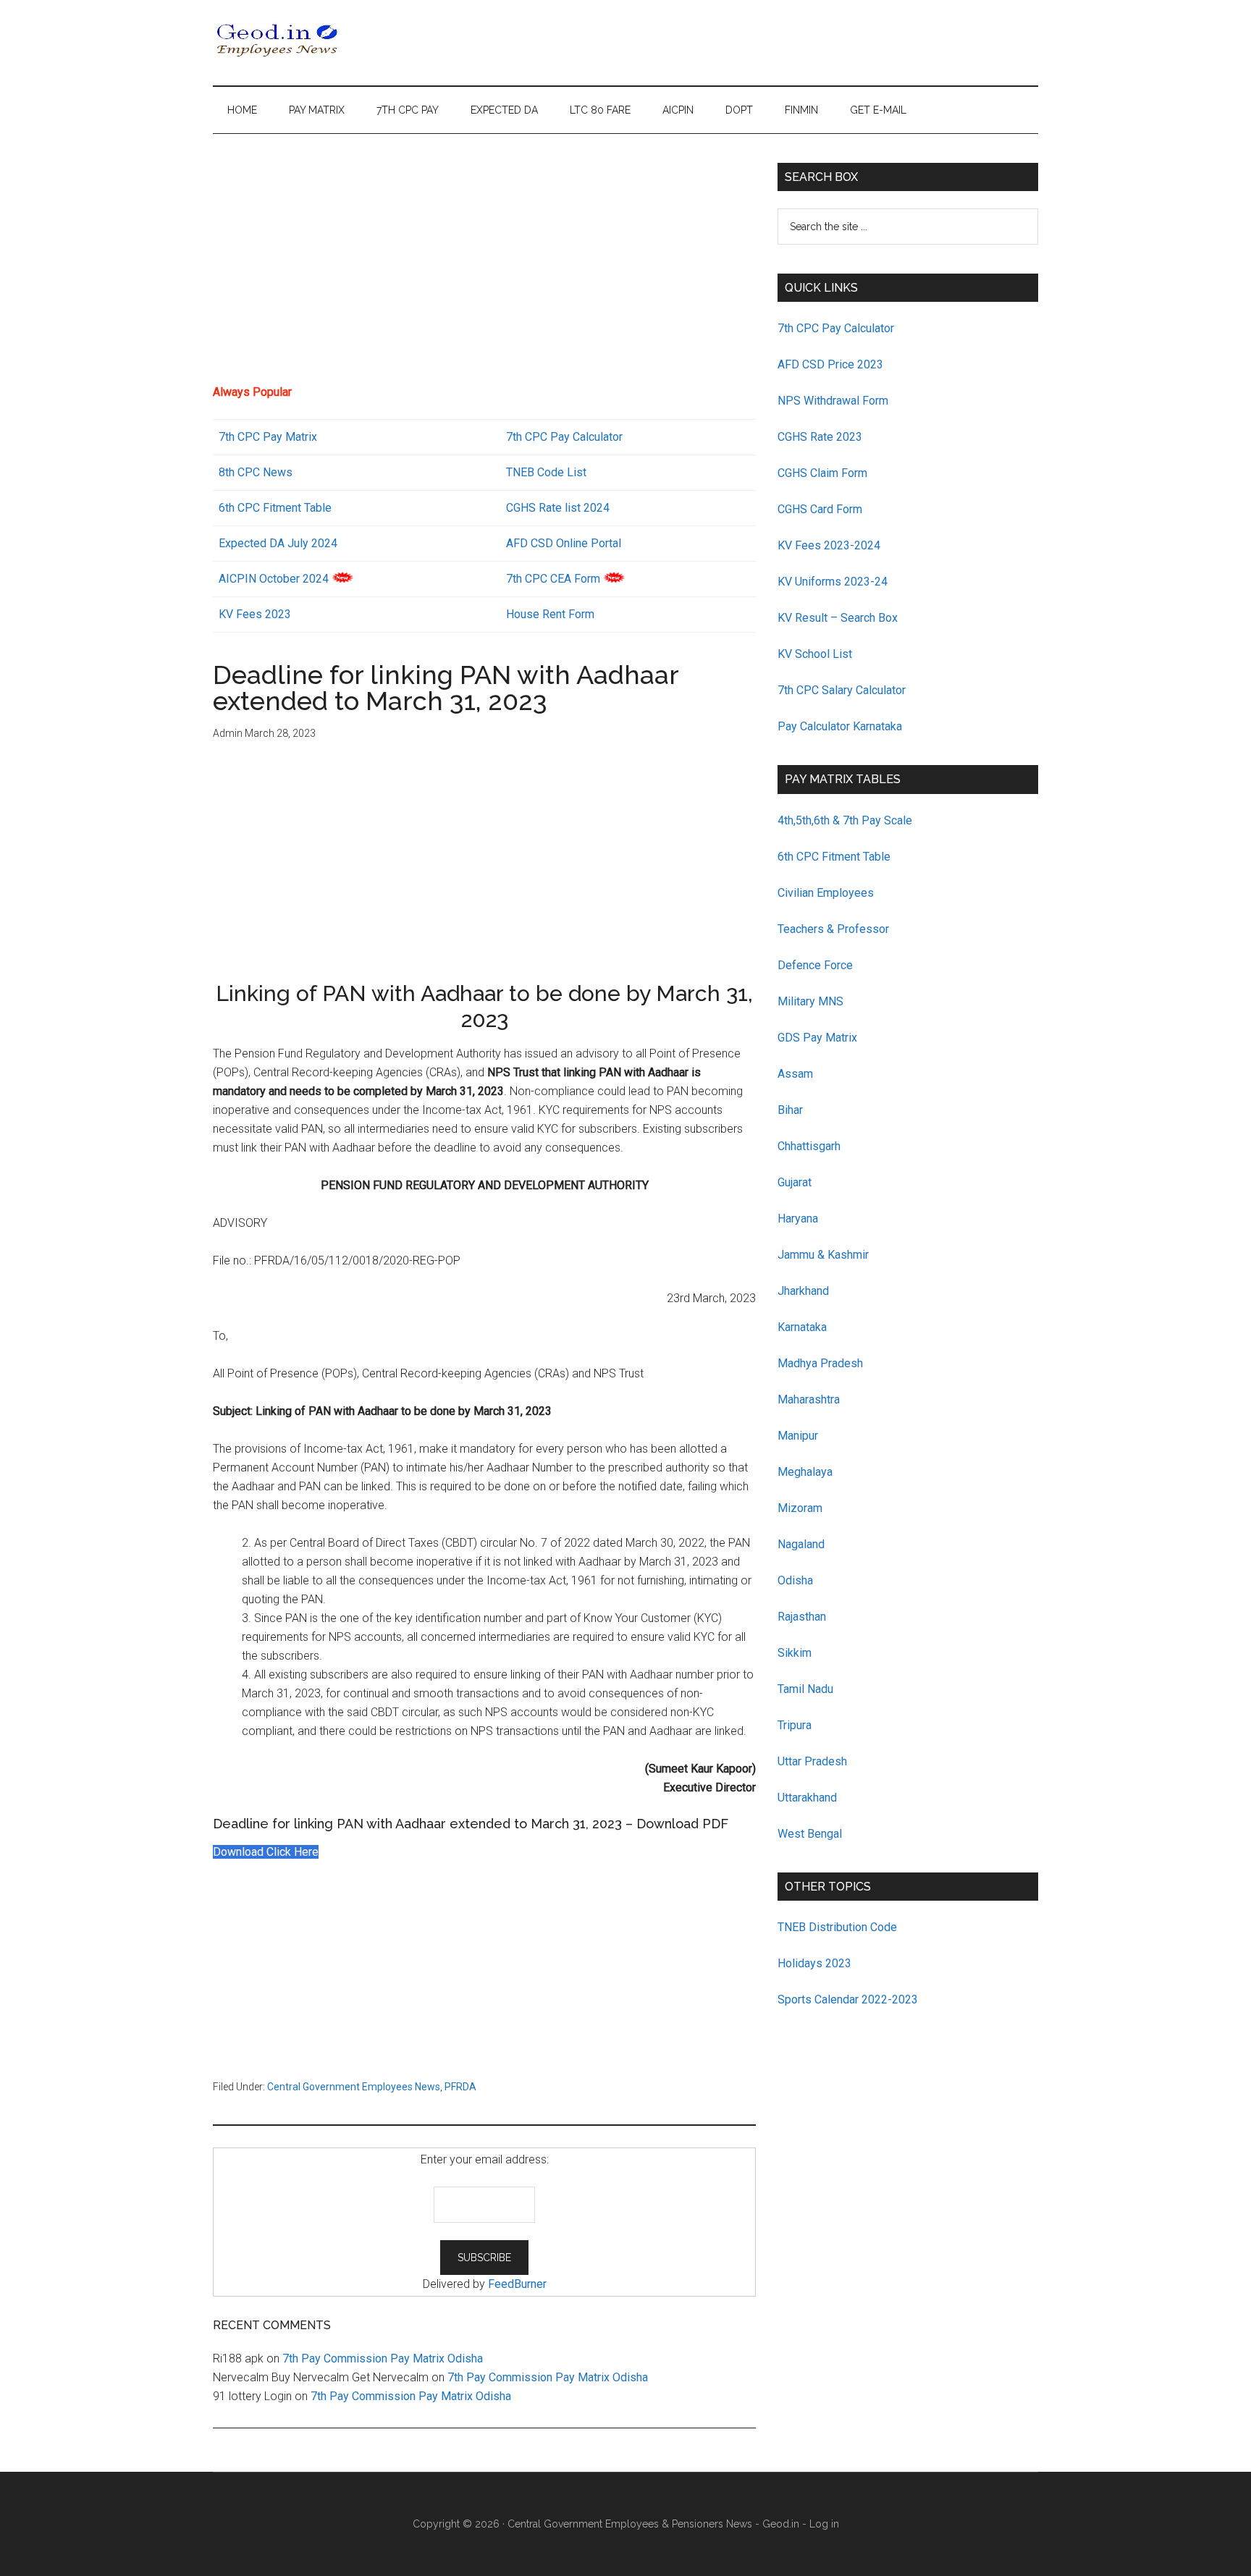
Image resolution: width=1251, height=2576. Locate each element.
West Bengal (810, 1834)
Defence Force (815, 965)
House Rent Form (550, 614)
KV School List (815, 654)
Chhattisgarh (809, 1146)
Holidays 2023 (816, 1963)
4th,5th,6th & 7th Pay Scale (845, 820)
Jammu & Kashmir (823, 1255)
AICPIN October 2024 (274, 579)
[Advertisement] (484, 264)
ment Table (304, 508)
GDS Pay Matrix (817, 1038)
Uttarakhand (807, 1798)
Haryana (798, 1219)
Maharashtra (809, 1399)
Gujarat (795, 1182)
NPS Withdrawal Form (833, 401)
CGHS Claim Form (822, 473)
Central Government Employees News (354, 2087)
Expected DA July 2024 (278, 543)
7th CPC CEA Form (553, 579)
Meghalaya (805, 1472)
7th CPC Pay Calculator (564, 437)
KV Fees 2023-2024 (829, 545)
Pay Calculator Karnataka (840, 726)
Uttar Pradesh (812, 1761)
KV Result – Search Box (838, 618)
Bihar (790, 1110)
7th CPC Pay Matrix (268, 437)
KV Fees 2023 (255, 614)
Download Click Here (266, 1852)
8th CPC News (256, 472)
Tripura (795, 1725)
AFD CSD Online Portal (564, 543)
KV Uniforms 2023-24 (833, 582)
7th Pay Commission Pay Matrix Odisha (383, 2358)
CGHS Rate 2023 (820, 437)
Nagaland (801, 1544)
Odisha (795, 1580)
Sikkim (795, 1653)
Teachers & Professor (833, 929)
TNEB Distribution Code (837, 1927)
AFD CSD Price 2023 (830, 364)
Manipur (798, 1436)
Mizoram (800, 1508)
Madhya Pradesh (820, 1363)
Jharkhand (803, 1291)
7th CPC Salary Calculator (842, 690)
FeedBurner (517, 2284)
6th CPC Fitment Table (834, 857)
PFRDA (460, 2087)
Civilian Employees (826, 893)
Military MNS (810, 1001)
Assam (795, 1074)
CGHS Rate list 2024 (558, 508)
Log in (824, 2524)
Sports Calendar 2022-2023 (848, 1999)
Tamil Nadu (805, 1689)
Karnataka (802, 1327)
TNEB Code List (546, 472)
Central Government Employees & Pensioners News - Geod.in (653, 2524)
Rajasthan (802, 1617)
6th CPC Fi (245, 508)
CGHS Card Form (820, 509)
